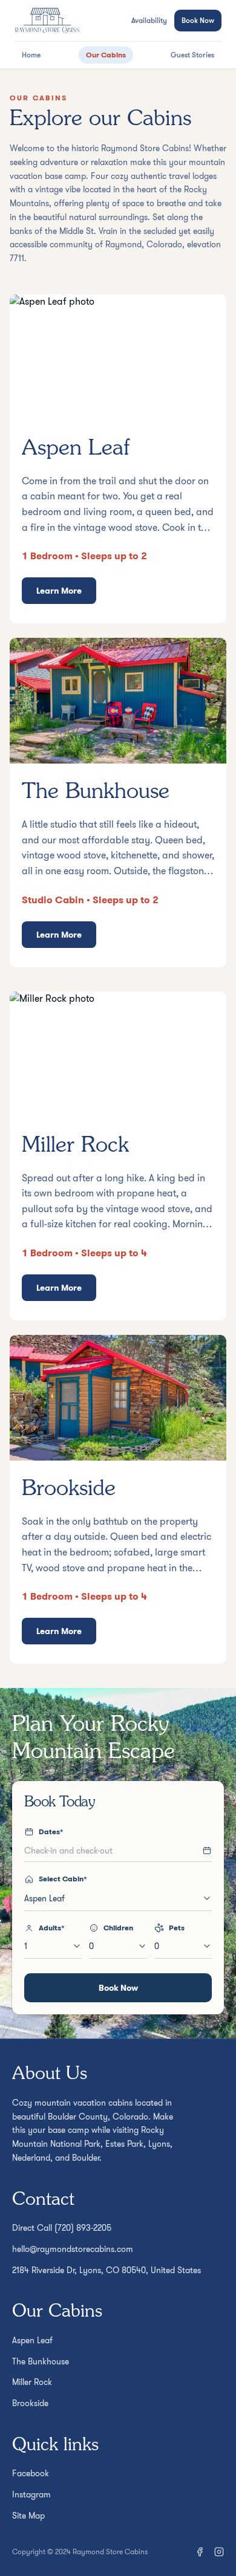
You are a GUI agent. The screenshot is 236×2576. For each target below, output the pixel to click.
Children (118, 1928)
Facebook (31, 2473)
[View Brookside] (118, 1499)
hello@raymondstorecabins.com (73, 2249)
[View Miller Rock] (118, 1156)
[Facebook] (200, 2552)
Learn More (59, 591)
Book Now (198, 20)
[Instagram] (219, 2552)
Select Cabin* (63, 1879)
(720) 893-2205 (83, 2228)
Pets (177, 1928)
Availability (149, 21)
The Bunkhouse (41, 2361)
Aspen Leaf (32, 2340)
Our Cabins (106, 55)
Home (31, 55)
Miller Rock (32, 2382)
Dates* (51, 1832)
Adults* (52, 1928)
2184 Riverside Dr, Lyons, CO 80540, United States (107, 2270)
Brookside (30, 2403)
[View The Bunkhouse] (118, 802)
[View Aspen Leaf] (118, 459)
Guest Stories (192, 55)
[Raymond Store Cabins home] (47, 21)
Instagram (31, 2494)
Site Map (28, 2516)
